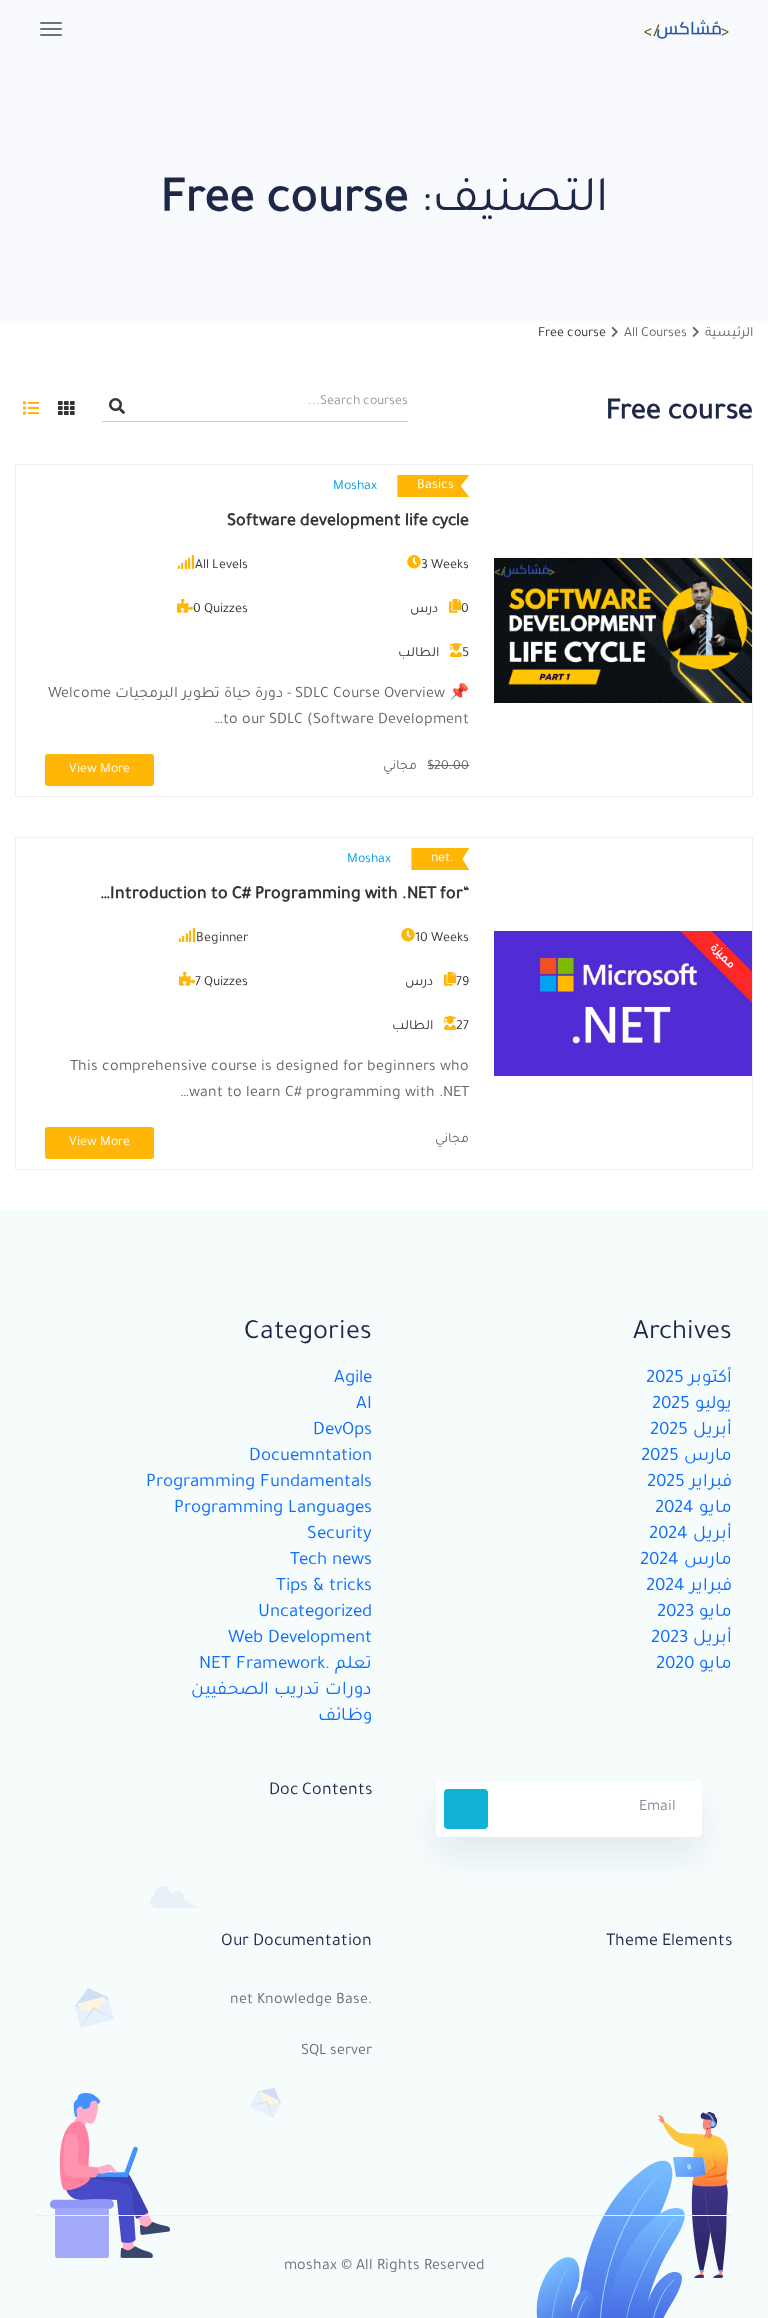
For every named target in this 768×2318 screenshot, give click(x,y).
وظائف (345, 1717)
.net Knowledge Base (301, 2001)
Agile (353, 1379)
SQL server (336, 2052)
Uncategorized (315, 1613)
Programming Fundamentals (259, 1483)
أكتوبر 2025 (689, 1379)
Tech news (331, 1561)
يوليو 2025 (692, 1405)
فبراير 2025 (689, 1483)
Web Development (300, 1639)
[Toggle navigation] (51, 29)
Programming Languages (273, 1509)
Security (339, 1535)
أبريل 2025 (691, 1431)
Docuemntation (310, 1457)
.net (442, 859)
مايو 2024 (693, 1509)
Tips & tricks (324, 1587)
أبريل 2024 (690, 1535)
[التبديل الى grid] (66, 408)
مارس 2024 (686, 1561)
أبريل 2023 (691, 1639)
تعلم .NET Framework (285, 1665)
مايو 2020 (694, 1665)
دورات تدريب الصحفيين (281, 1691)
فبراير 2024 (689, 1587)
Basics (435, 486)
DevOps (342, 1431)
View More (99, 770)
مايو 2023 (694, 1613)
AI (364, 1405)
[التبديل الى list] (31, 408)
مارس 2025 (686, 1457)
